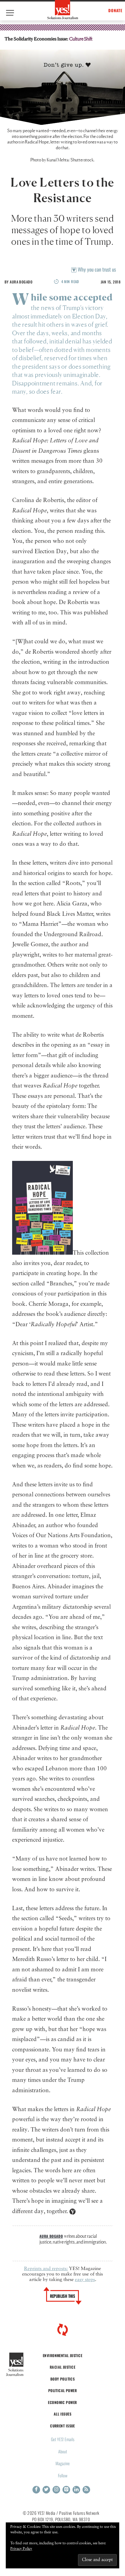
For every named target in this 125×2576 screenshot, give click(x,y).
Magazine (63, 2463)
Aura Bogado (21, 282)
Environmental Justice (62, 2355)
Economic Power (62, 2402)
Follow (63, 2475)
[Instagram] (56, 2490)
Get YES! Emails (63, 2439)
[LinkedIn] (76, 2490)
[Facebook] (36, 2490)
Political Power (62, 2390)
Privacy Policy (21, 2549)
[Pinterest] (66, 2490)
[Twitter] (46, 2490)
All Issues (62, 2414)
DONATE (115, 11)
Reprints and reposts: (46, 2269)
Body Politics (63, 2379)
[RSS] (86, 2490)
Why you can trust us (96, 269)
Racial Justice (62, 2367)
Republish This (63, 2296)
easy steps (85, 2280)
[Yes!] (63, 10)
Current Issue (62, 2426)
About (63, 2451)
